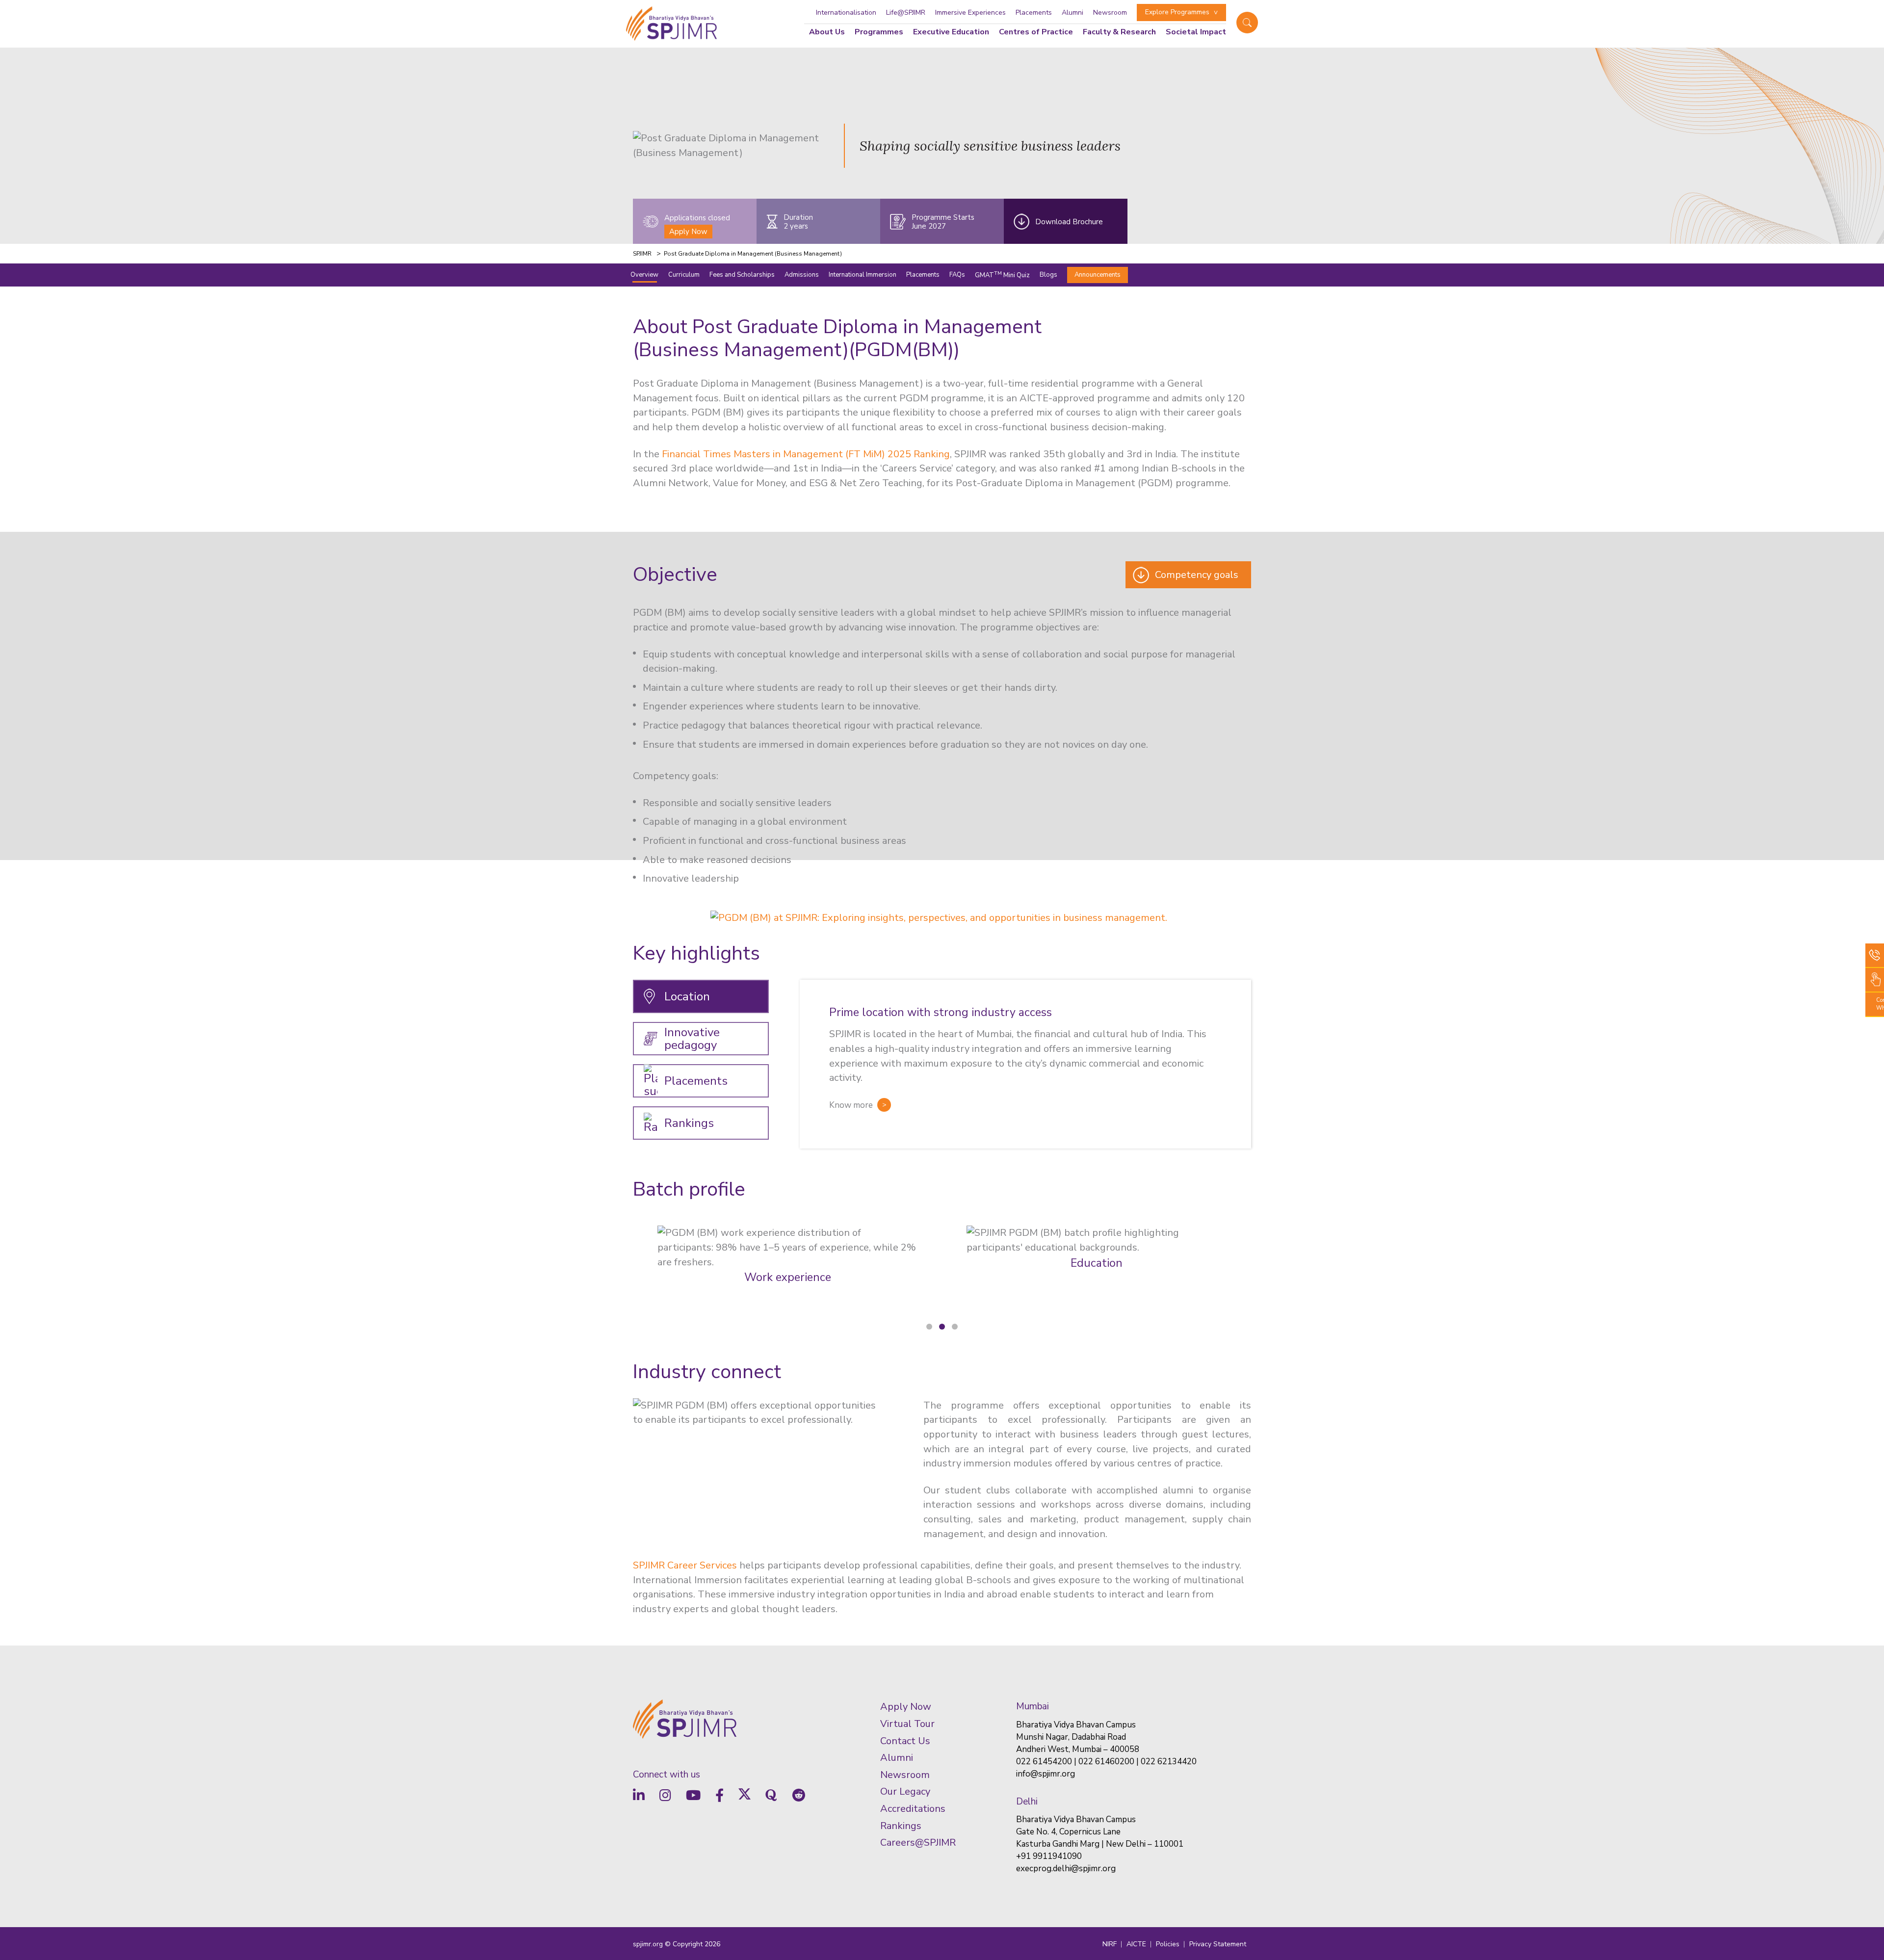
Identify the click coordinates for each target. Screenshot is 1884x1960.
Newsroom (1110, 13)
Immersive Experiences (970, 13)
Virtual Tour (907, 1724)
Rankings (689, 1123)
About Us (827, 32)
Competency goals (1197, 575)
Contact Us (905, 1741)
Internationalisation (846, 13)
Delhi (1027, 1802)
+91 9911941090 (1049, 1856)
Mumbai (1033, 1706)
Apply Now (688, 232)
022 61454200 (1044, 1762)
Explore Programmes (1177, 12)
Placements (1034, 13)
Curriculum (684, 274)
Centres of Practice (1036, 32)
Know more (851, 1105)
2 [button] (942, 1327)
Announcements (1098, 274)
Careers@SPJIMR (918, 1842)
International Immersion (863, 274)
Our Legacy (905, 1791)
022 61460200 (1106, 1762)
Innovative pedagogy (692, 1039)
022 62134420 (1169, 1762)
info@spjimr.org (1046, 1774)
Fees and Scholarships (742, 274)
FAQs (957, 274)
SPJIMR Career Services (685, 1565)
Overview (644, 274)
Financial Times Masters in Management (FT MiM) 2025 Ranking (806, 454)
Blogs (1048, 274)
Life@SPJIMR (906, 13)
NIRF (1110, 1944)
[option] (942, 914)
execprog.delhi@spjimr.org (1066, 1869)
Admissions (802, 274)
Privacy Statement (1218, 1944)
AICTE (1136, 1944)
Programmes (879, 32)
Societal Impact (1196, 32)
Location (687, 996)
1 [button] (929, 1327)
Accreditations (913, 1809)
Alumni (1073, 13)
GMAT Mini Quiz (1002, 274)
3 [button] (955, 1327)
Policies (1168, 1944)
